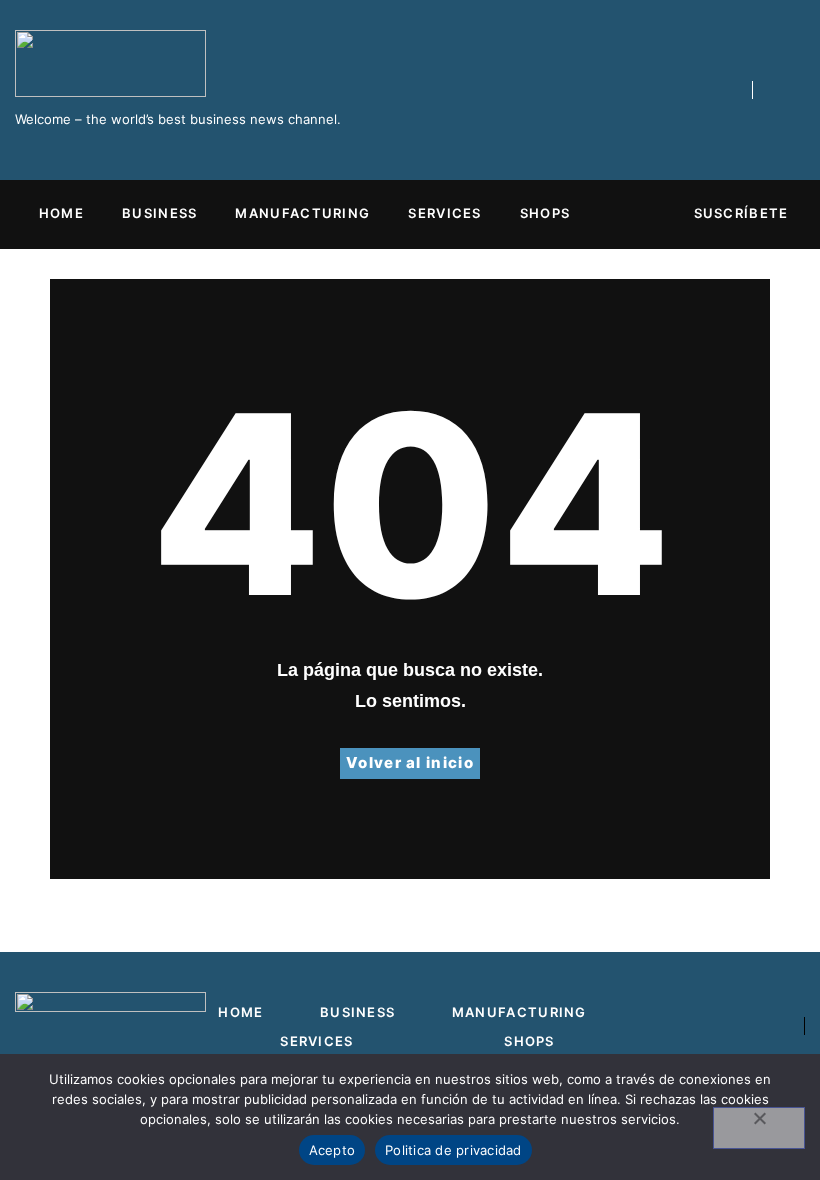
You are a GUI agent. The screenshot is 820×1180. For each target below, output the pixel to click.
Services (444, 213)
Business (159, 213)
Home (61, 213)
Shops (545, 213)
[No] (759, 1128)
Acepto (332, 1150)
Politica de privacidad (453, 1150)
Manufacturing (302, 213)
